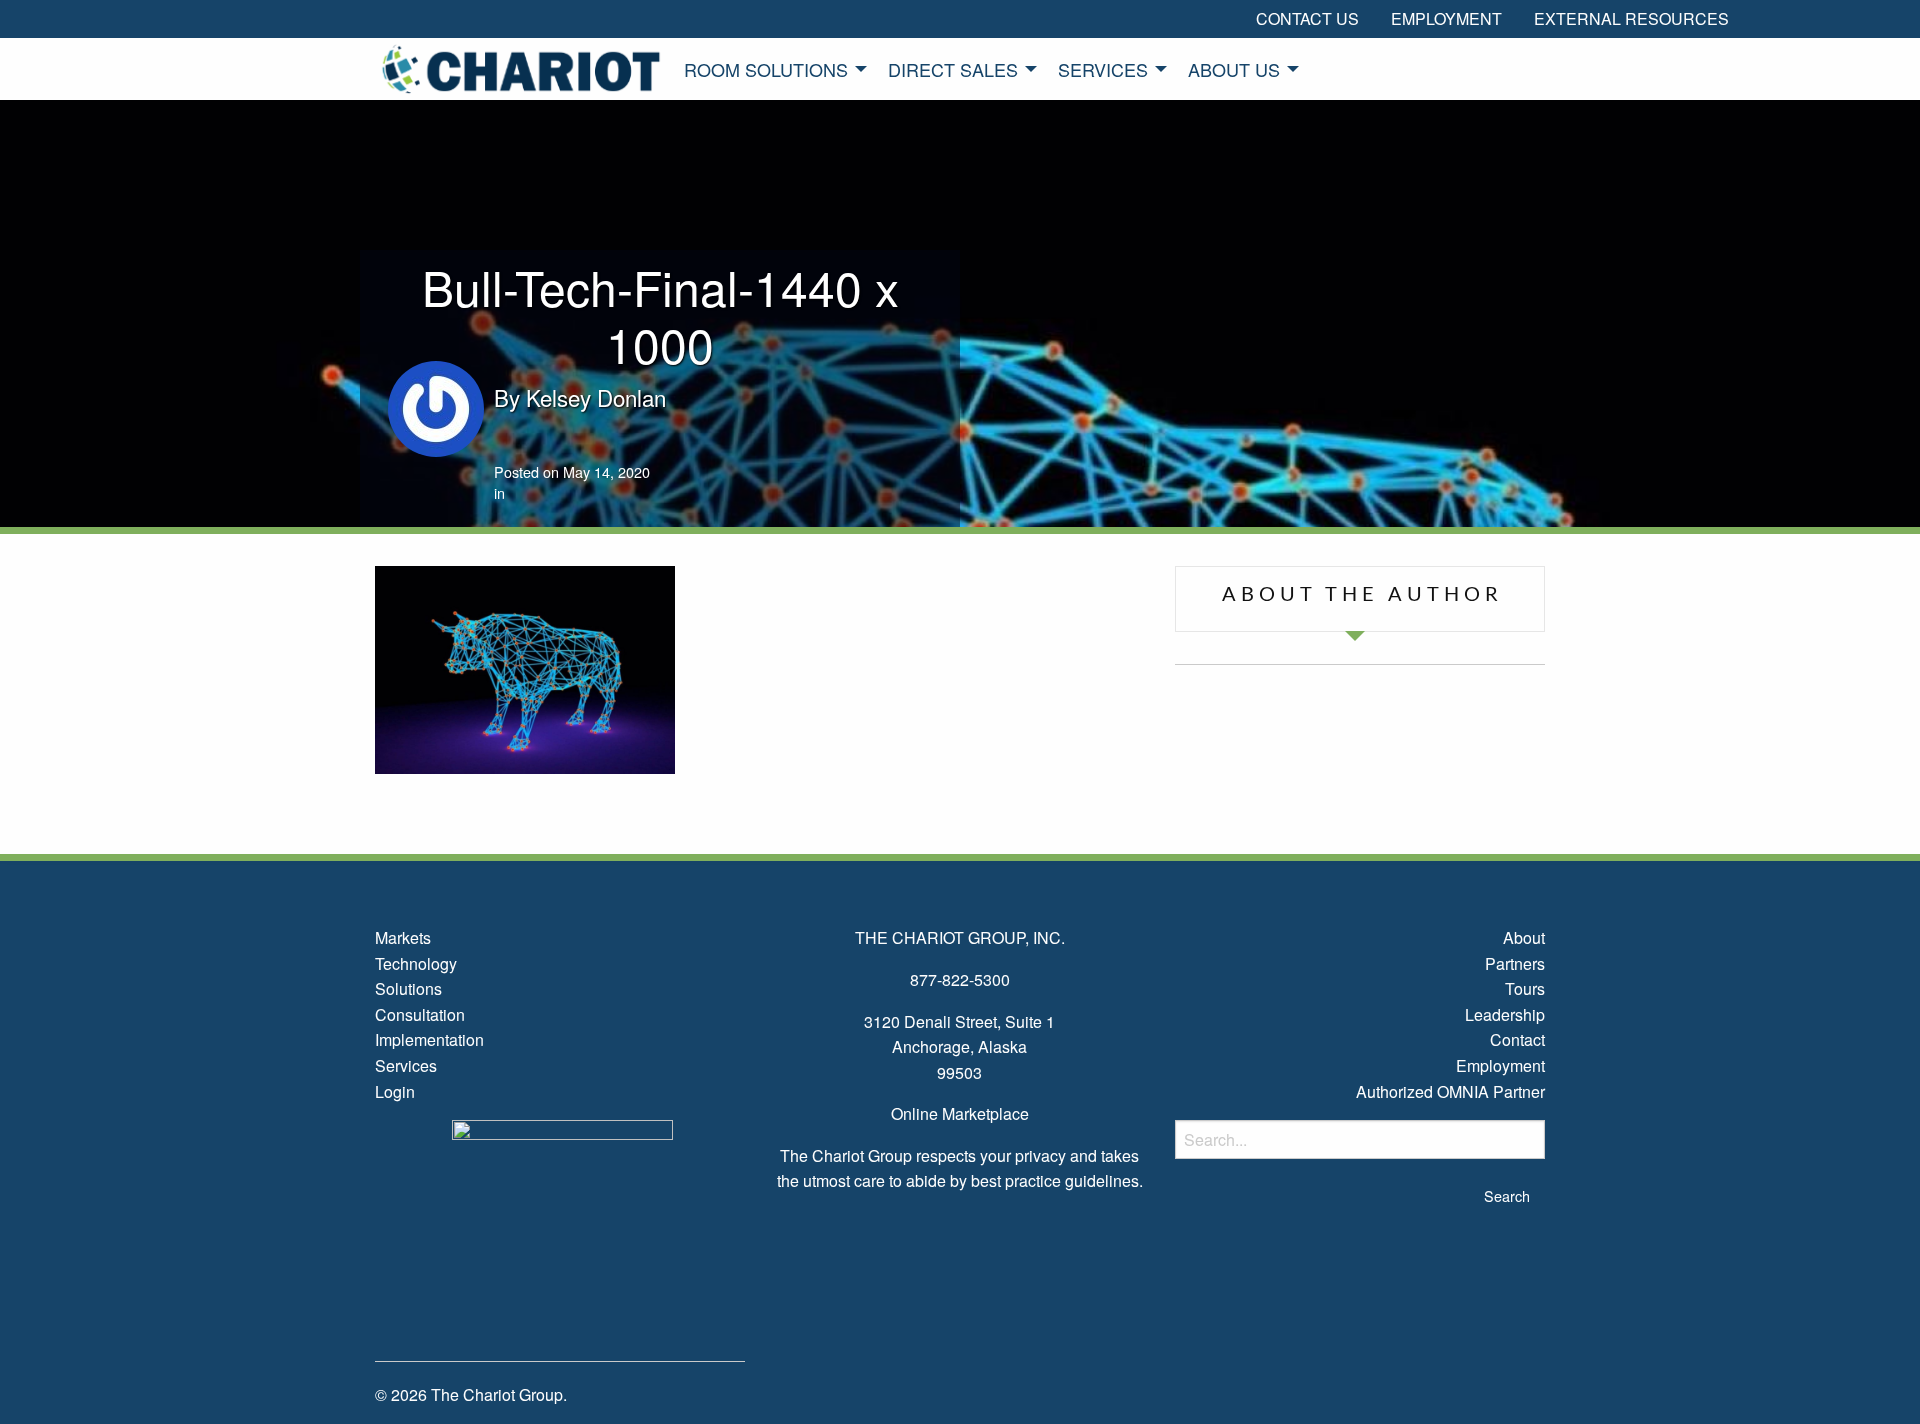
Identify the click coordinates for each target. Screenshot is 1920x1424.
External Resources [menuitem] (1631, 18)
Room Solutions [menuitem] (766, 69)
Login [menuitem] (395, 1091)
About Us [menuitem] (1234, 69)
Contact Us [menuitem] (1307, 18)
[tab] (1360, 599)
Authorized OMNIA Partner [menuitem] (1450, 1091)
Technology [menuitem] (416, 963)
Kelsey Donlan (596, 397)
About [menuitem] (1524, 937)
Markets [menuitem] (403, 937)
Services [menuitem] (1103, 69)
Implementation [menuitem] (429, 1039)
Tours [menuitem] (1525, 988)
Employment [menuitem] (1446, 18)
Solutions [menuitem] (408, 988)
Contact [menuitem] (1517, 1039)
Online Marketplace (960, 1113)
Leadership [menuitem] (1505, 1014)
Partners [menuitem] (1515, 963)
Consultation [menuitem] (420, 1014)
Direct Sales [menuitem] (953, 69)
